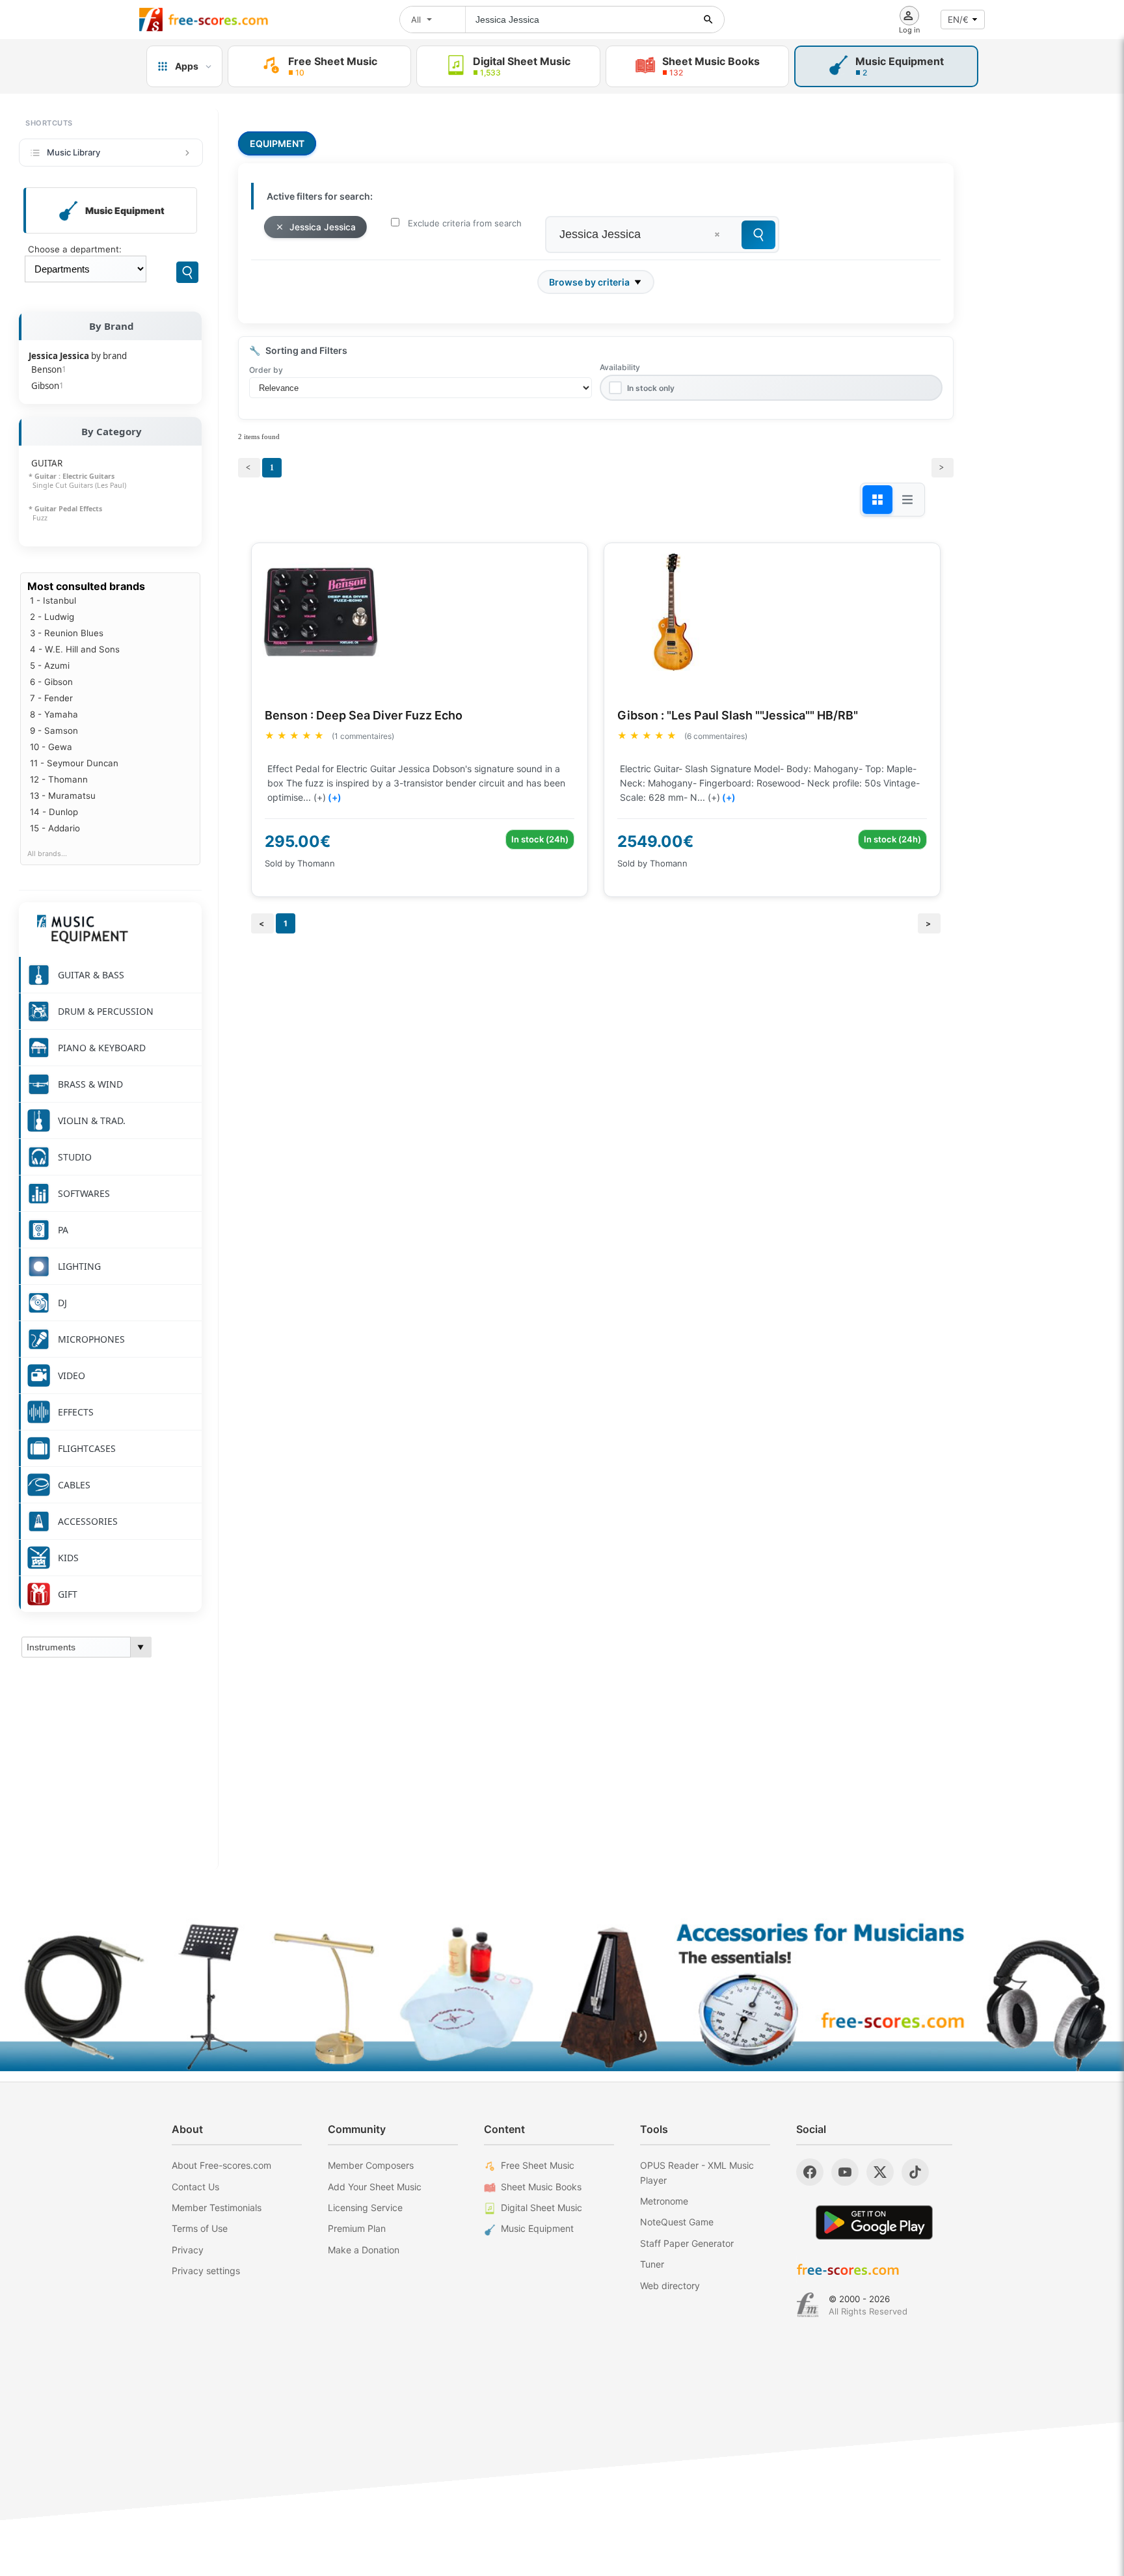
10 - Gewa (51, 747)
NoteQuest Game (677, 2222)
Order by (266, 370)
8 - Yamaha (54, 714)
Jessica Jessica (323, 227)
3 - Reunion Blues (67, 633)
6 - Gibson (51, 682)
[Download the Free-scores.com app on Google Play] (874, 2222)
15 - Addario (55, 828)
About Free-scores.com (221, 2165)
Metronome (664, 2201)
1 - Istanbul (53, 600)
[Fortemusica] (808, 2305)
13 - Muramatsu (63, 796)
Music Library (74, 152)
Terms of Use (200, 2228)
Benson (49, 369)
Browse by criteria (589, 282)
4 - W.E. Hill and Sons (75, 649)
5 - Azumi (50, 665)
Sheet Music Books (541, 2187)
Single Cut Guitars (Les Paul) (77, 485)
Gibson (47, 386)
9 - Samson (54, 731)
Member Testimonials (217, 2207)
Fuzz (38, 518)
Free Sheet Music (538, 2165)
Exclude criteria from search (465, 223)
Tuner (652, 2264)
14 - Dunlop (54, 812)
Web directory (670, 2286)
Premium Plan (357, 2228)
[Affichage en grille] (877, 500)
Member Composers (371, 2165)
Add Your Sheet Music (375, 2187)
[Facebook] (810, 2172)
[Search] (187, 272)
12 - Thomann (59, 779)
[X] (880, 2172)
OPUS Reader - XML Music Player (697, 2172)
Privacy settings (206, 2271)
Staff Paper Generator (687, 2243)
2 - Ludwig (52, 617)
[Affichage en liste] (907, 500)
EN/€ (958, 20)
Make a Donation (364, 2250)
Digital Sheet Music (542, 2207)
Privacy (188, 2250)
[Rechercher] (708, 20)
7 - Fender (51, 698)
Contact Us (195, 2187)
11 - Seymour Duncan (74, 763)
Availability (620, 367)
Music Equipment (537, 2228)
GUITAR (47, 463)
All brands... (47, 854)
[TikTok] (915, 2172)
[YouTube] (845, 2172)
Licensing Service (365, 2207)
